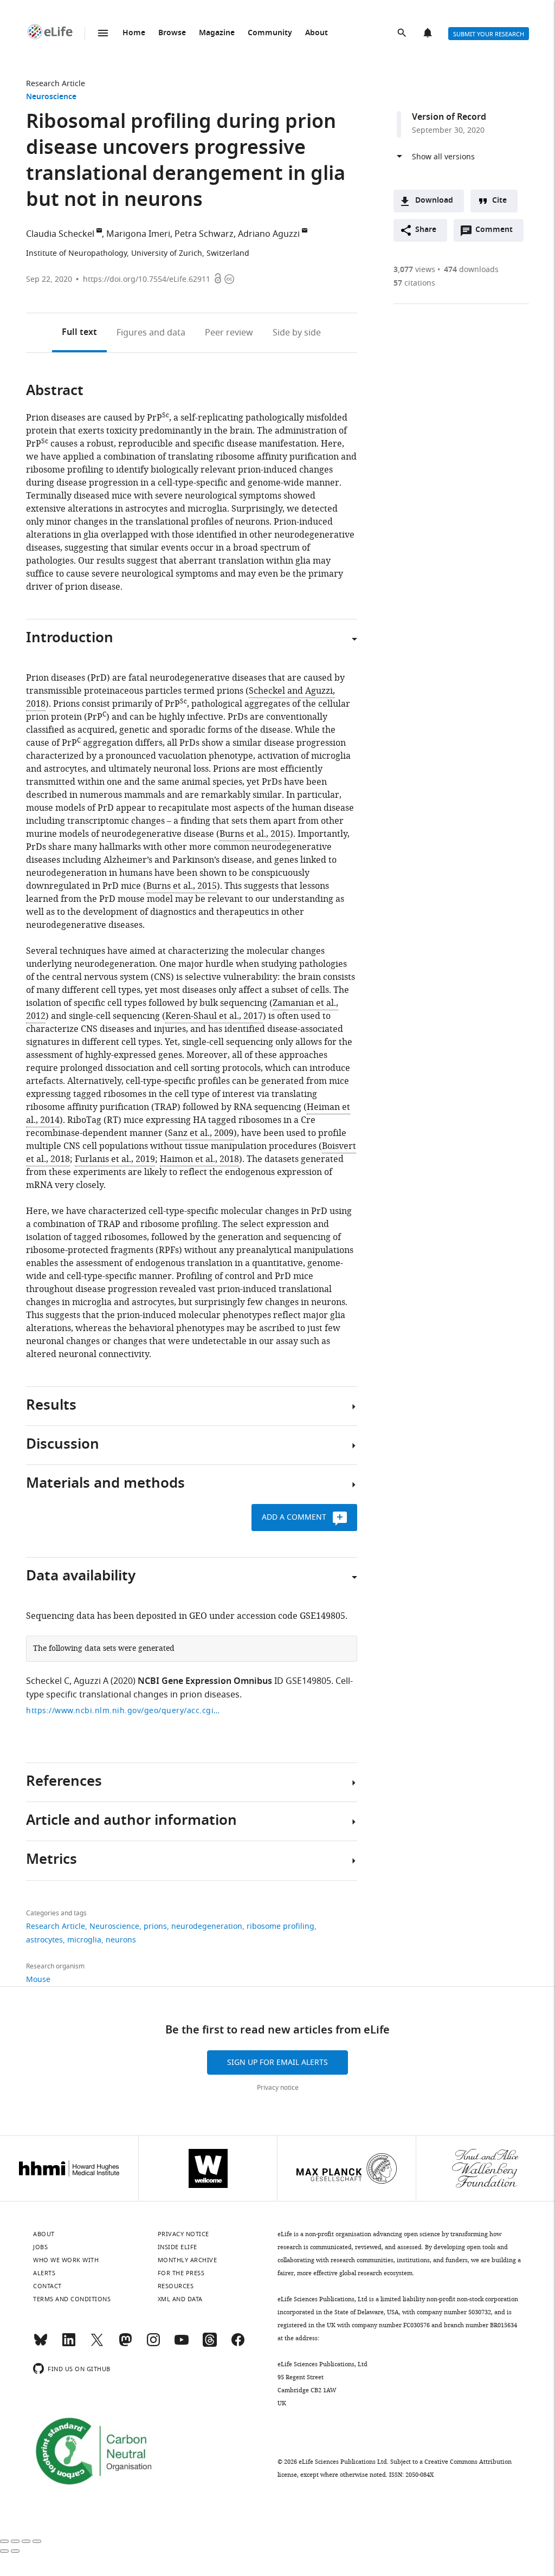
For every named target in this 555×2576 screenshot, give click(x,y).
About (317, 33)
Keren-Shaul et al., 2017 (214, 1016)
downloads (471, 270)
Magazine (217, 33)
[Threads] (210, 2345)
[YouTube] (182, 2345)
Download (434, 201)
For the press (181, 2273)
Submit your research (489, 34)
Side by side (297, 333)
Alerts (429, 34)
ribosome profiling (280, 1926)
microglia (84, 1940)
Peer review (229, 333)
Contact (47, 2286)
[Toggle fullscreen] (26, 2541)
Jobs (40, 2247)
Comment (498, 233)
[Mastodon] (125, 2345)
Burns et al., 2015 (255, 834)
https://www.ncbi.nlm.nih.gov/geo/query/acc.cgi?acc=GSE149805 (124, 1711)
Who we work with (66, 2260)
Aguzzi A (91, 1681)
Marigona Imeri (138, 234)
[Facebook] (238, 2345)
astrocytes (44, 1940)
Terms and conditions (72, 2299)
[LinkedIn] (69, 2345)
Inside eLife (178, 2247)
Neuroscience (51, 97)
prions (155, 1926)
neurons (121, 1940)
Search (403, 34)
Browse (172, 33)
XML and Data (180, 2299)
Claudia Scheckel (60, 234)
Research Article (56, 84)
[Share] (15, 2541)
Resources (176, 2286)
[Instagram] (153, 2345)
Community (270, 33)
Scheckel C (48, 1681)
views (414, 270)
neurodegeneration (207, 1926)
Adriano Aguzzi (269, 234)
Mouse (38, 1980)
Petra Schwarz (204, 234)
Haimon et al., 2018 (199, 1159)
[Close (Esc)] (4, 2541)
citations (414, 283)
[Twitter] (97, 2345)
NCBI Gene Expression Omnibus (205, 1682)
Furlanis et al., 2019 (115, 1159)
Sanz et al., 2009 (201, 1133)
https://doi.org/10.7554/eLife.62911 (147, 279)
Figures (151, 333)
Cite (499, 201)
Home (134, 33)
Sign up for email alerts (277, 2062)
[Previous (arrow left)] (4, 2551)
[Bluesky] (41, 2345)
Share (426, 230)
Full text (79, 333)
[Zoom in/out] (37, 2541)
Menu (103, 33)
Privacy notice (278, 2088)
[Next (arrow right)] (15, 2551)
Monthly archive (188, 2260)
